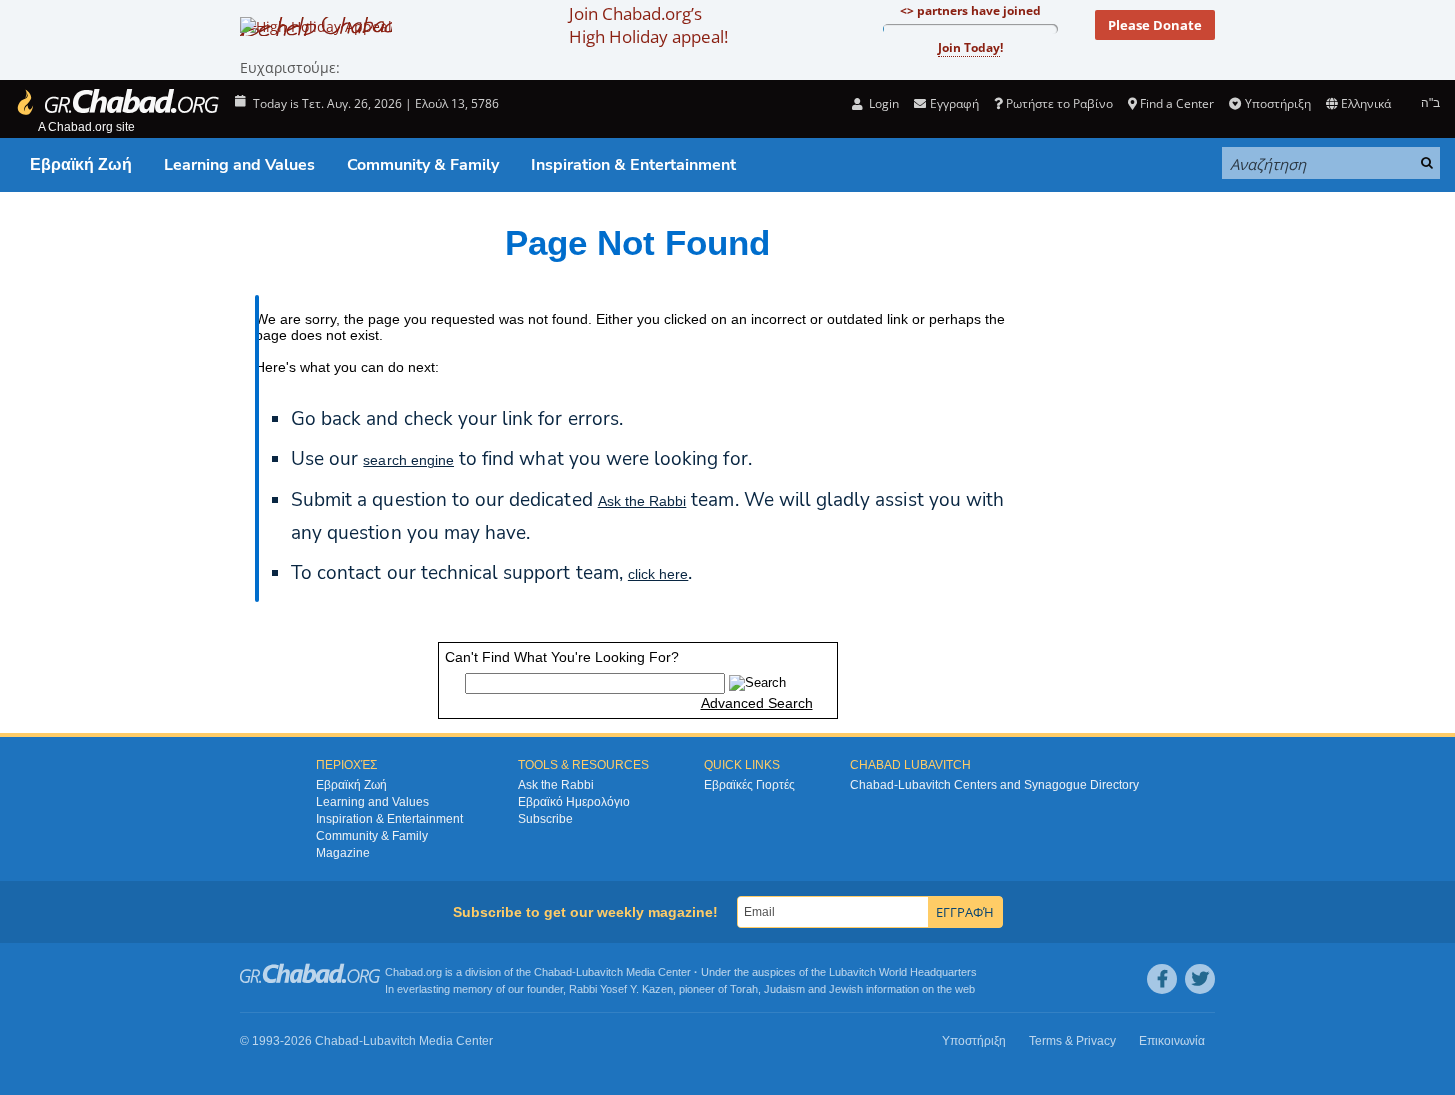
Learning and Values (239, 165)
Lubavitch (599, 972)
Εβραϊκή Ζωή (81, 165)
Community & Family (423, 165)
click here (658, 574)
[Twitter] (1200, 979)
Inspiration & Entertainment (633, 165)
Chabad (553, 972)
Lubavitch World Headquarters (903, 972)
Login (882, 103)
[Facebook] (1162, 979)
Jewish (846, 989)
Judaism (784, 989)
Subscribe (545, 819)
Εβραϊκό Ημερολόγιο (574, 802)
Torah (744, 989)
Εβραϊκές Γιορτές (749, 785)
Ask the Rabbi (642, 501)
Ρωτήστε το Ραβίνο (1059, 103)
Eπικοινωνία (1172, 1041)
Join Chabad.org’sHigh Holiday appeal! (648, 25)
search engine (408, 460)
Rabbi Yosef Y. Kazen (621, 989)
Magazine (343, 853)
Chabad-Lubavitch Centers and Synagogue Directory (994, 785)
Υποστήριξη (1277, 103)
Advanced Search (757, 703)
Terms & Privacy (1072, 1041)
